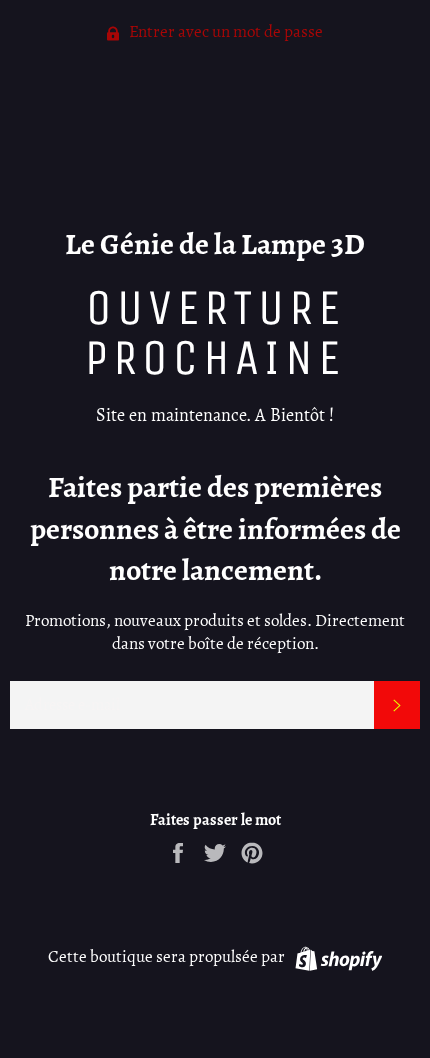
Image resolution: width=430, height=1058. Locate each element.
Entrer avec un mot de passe (224, 31)
